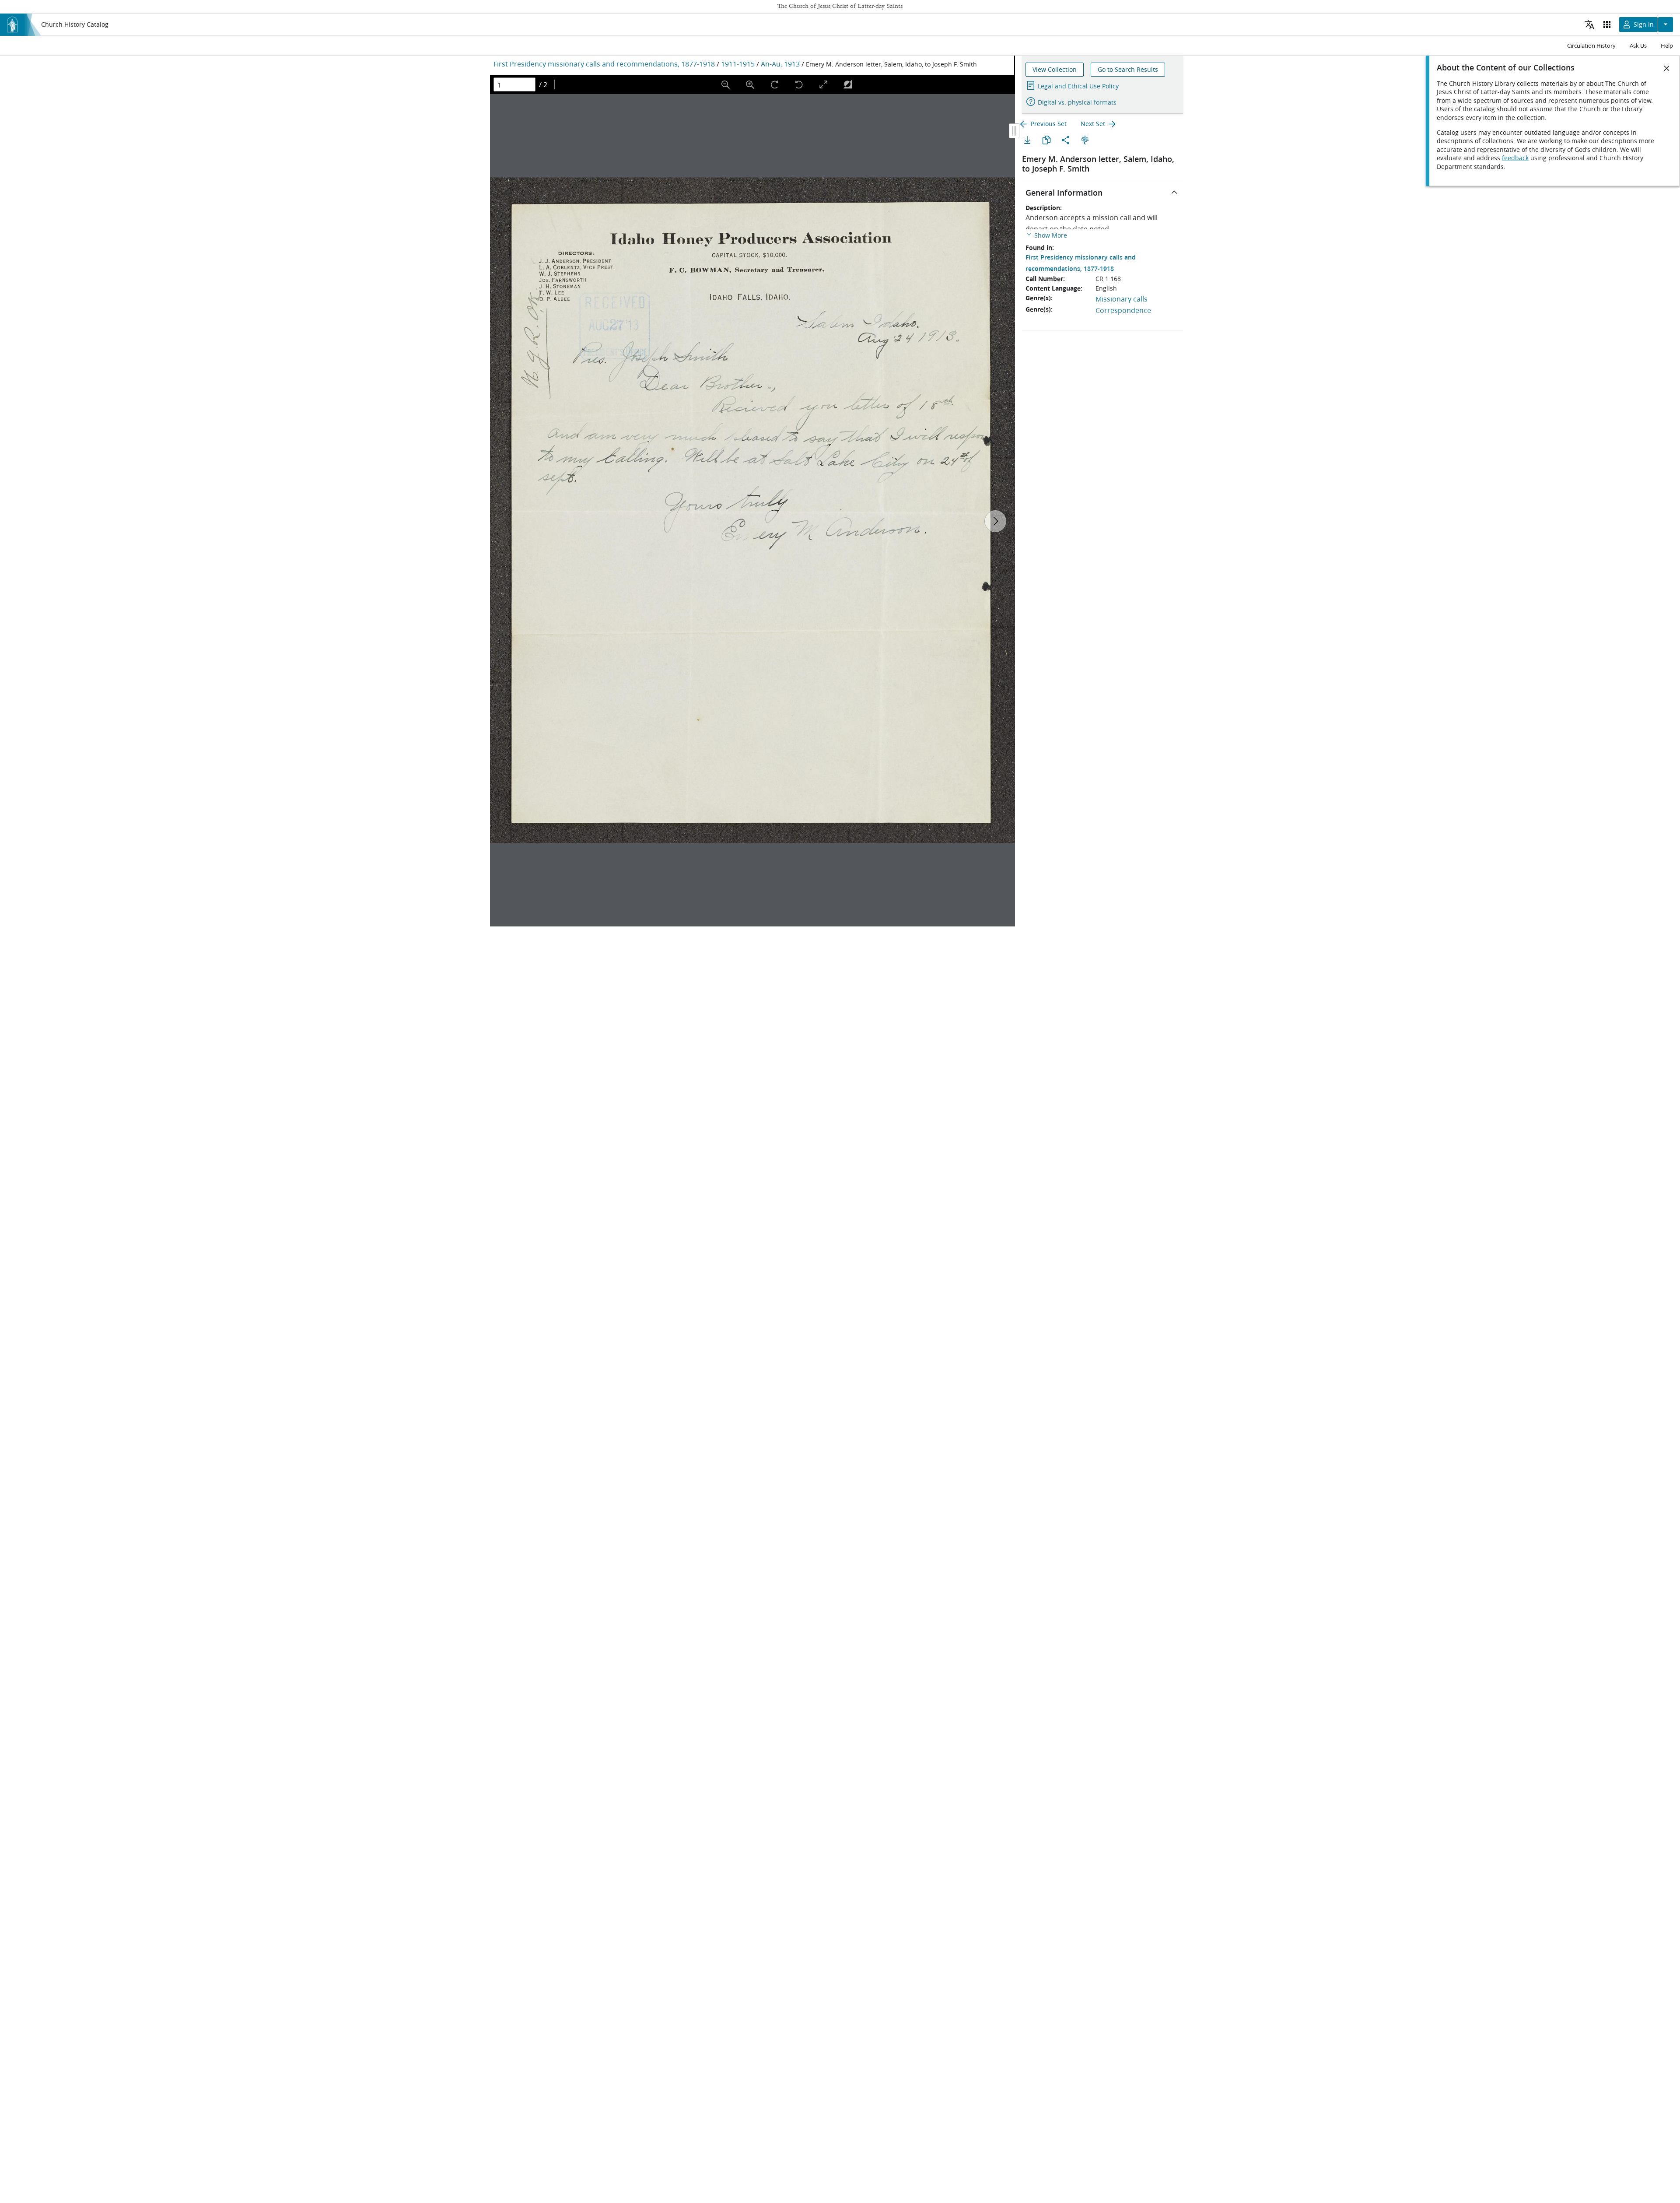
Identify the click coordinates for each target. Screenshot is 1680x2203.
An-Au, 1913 (780, 64)
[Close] (1667, 68)
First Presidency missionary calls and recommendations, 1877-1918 (604, 64)
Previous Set (1049, 124)
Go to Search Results (1128, 70)
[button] (1046, 235)
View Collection (1055, 70)
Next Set (1093, 124)
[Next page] (995, 521)
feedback (1515, 158)
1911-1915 (738, 64)
